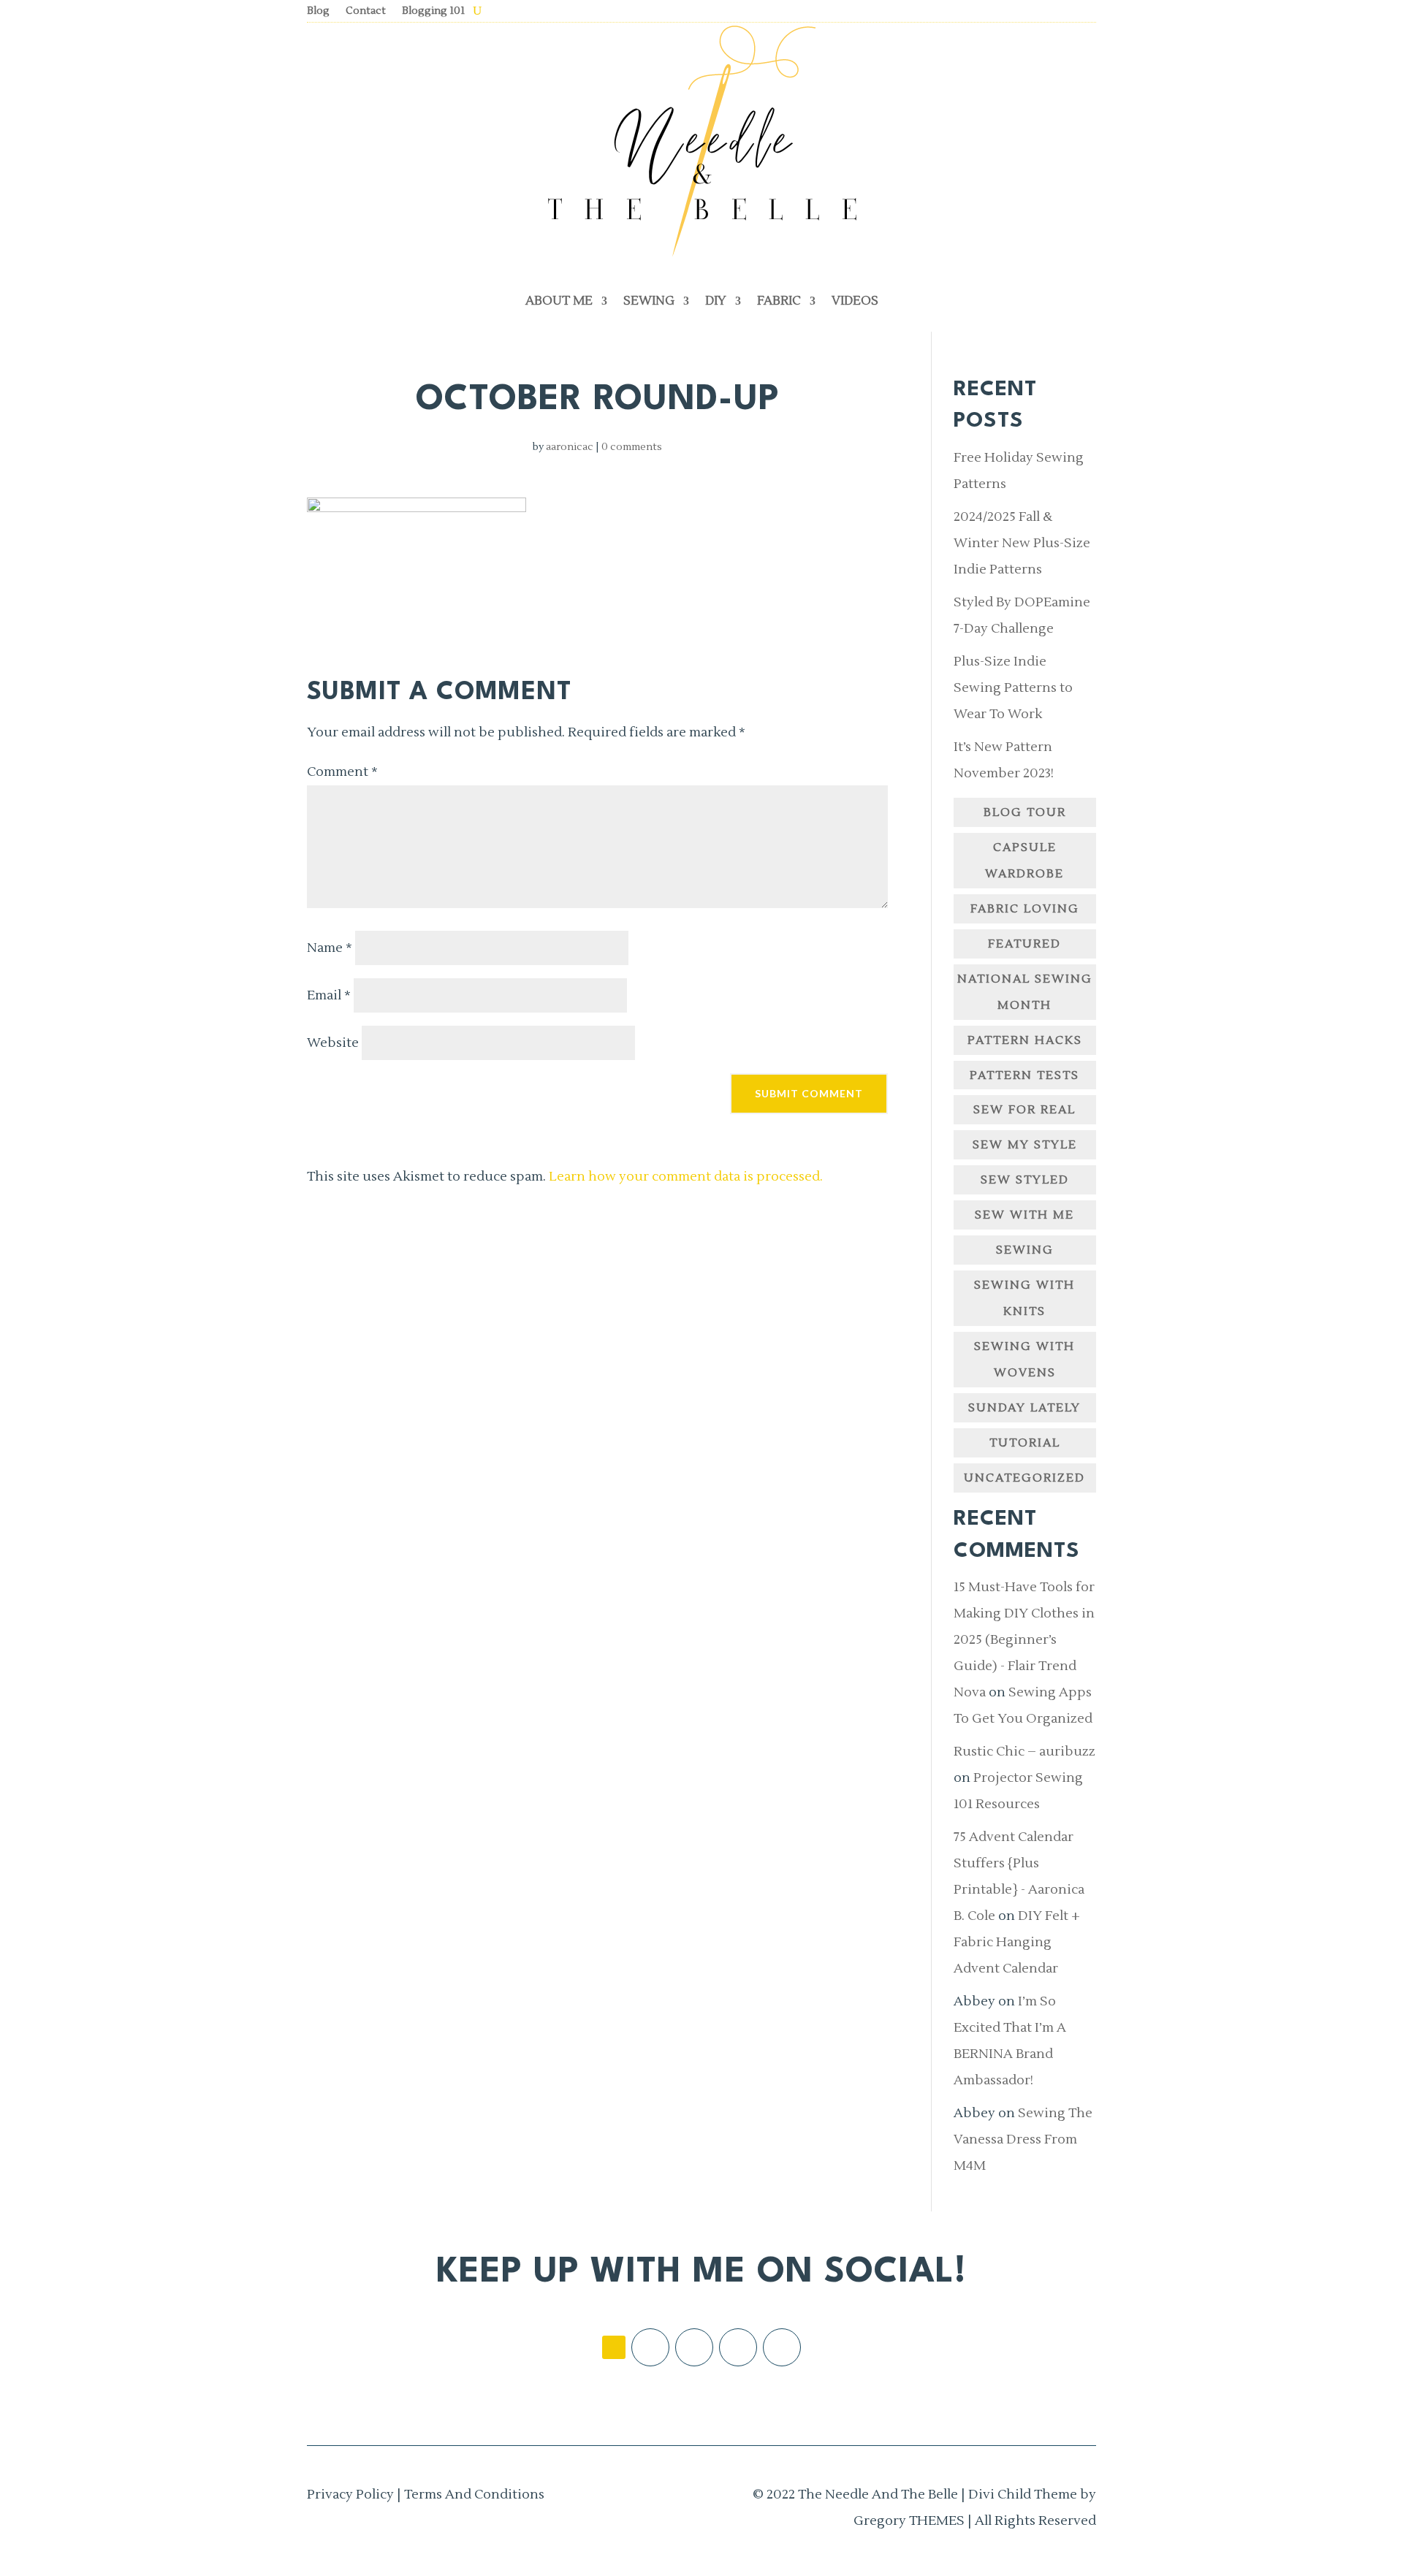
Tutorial (1025, 1443)
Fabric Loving (1025, 909)
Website (333, 1043)
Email (329, 995)
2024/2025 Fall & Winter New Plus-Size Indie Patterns (1022, 543)
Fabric (779, 301)
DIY (716, 301)
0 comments (632, 447)
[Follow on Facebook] (650, 2347)
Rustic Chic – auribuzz (1024, 1752)
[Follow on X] (738, 2347)
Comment (342, 772)
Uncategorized (1024, 1478)
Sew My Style (1025, 1145)
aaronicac (570, 447)
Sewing (649, 301)
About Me (559, 301)
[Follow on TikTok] (614, 2347)
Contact (366, 12)
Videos (855, 301)
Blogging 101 (433, 12)
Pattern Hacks (1025, 1040)
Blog (318, 12)
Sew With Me (1024, 1215)
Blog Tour (1025, 812)
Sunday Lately (1024, 1408)
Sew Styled (1025, 1180)
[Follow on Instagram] (694, 2347)
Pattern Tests (1024, 1075)
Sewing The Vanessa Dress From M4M (1023, 2139)
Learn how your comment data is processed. (686, 1177)
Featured (1024, 944)
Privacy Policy (350, 2495)
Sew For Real (1024, 1110)
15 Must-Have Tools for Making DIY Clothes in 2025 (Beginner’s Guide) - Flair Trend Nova (1024, 1640)
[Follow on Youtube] (782, 2347)
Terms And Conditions (474, 2495)
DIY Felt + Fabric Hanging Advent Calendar (1017, 1942)
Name (330, 948)
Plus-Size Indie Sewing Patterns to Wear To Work (1013, 688)
